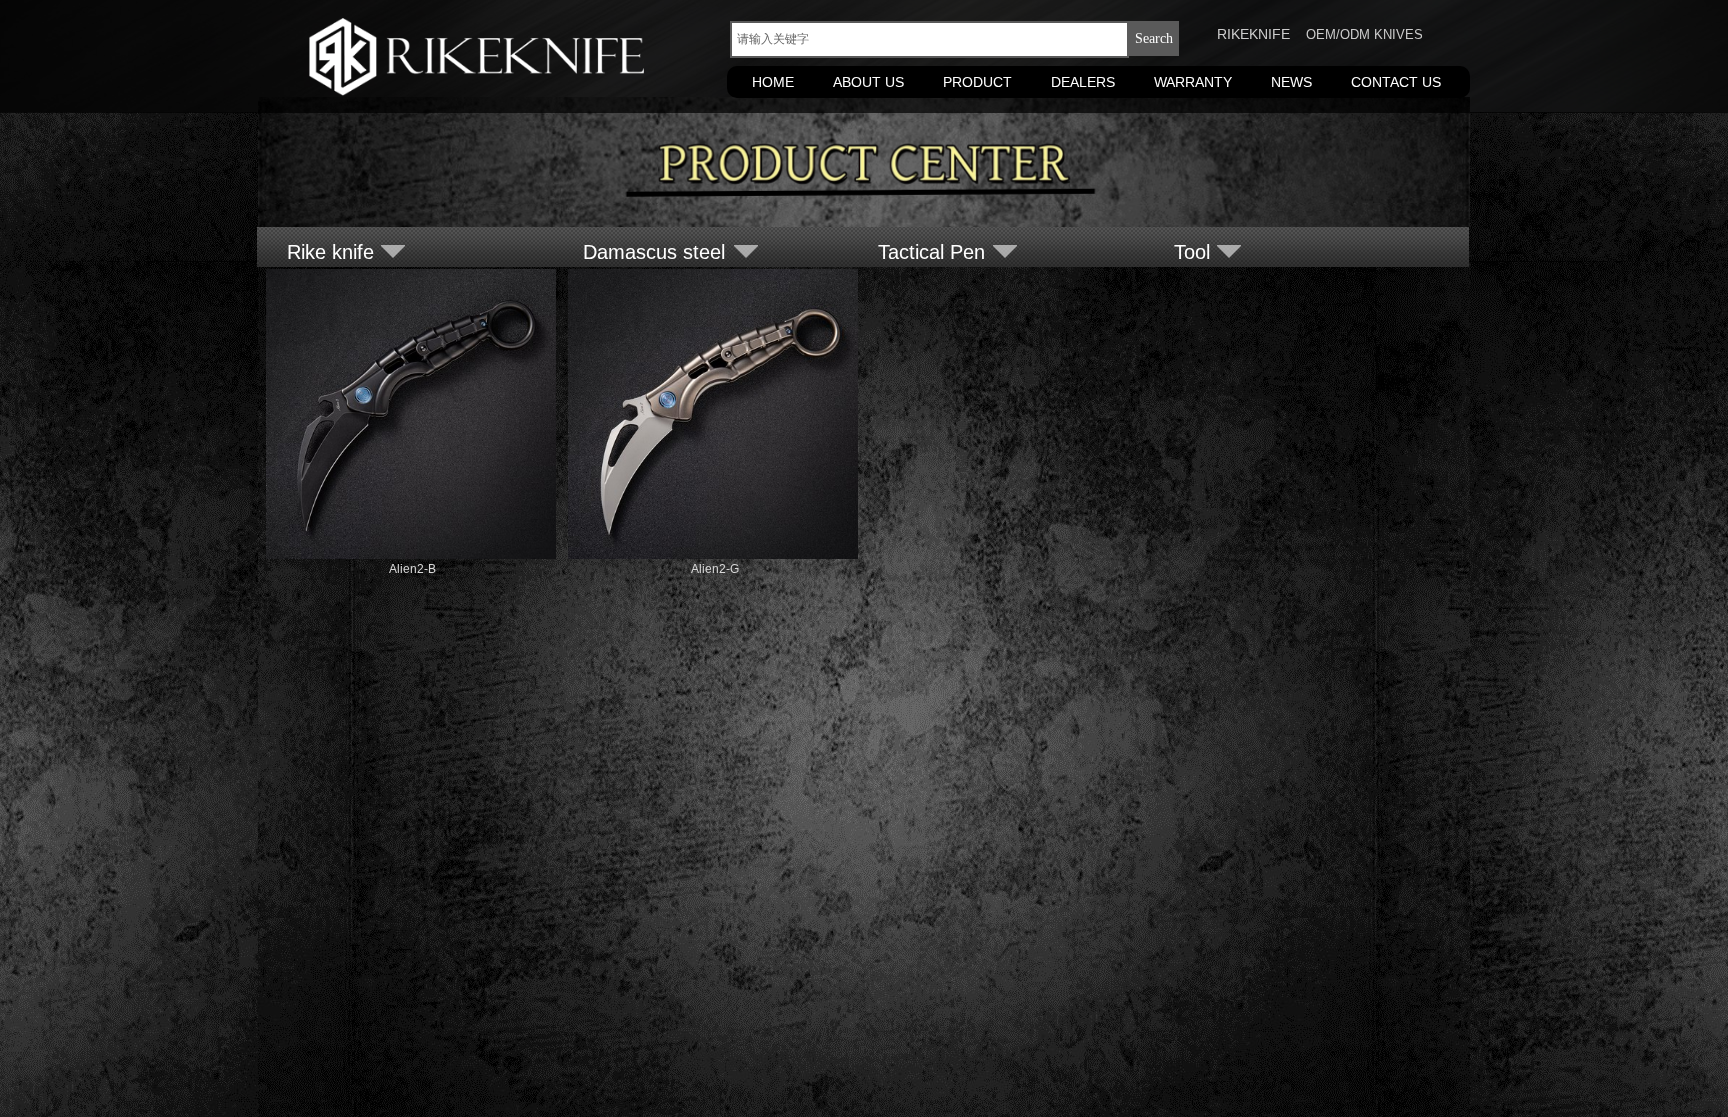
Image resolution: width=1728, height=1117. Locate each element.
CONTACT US (1396, 82)
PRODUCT (977, 82)
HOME (773, 82)
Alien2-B (412, 569)
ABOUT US (868, 82)
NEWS (1291, 82)
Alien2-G (715, 569)
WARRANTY (1193, 82)
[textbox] (929, 39)
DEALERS (1083, 82)
